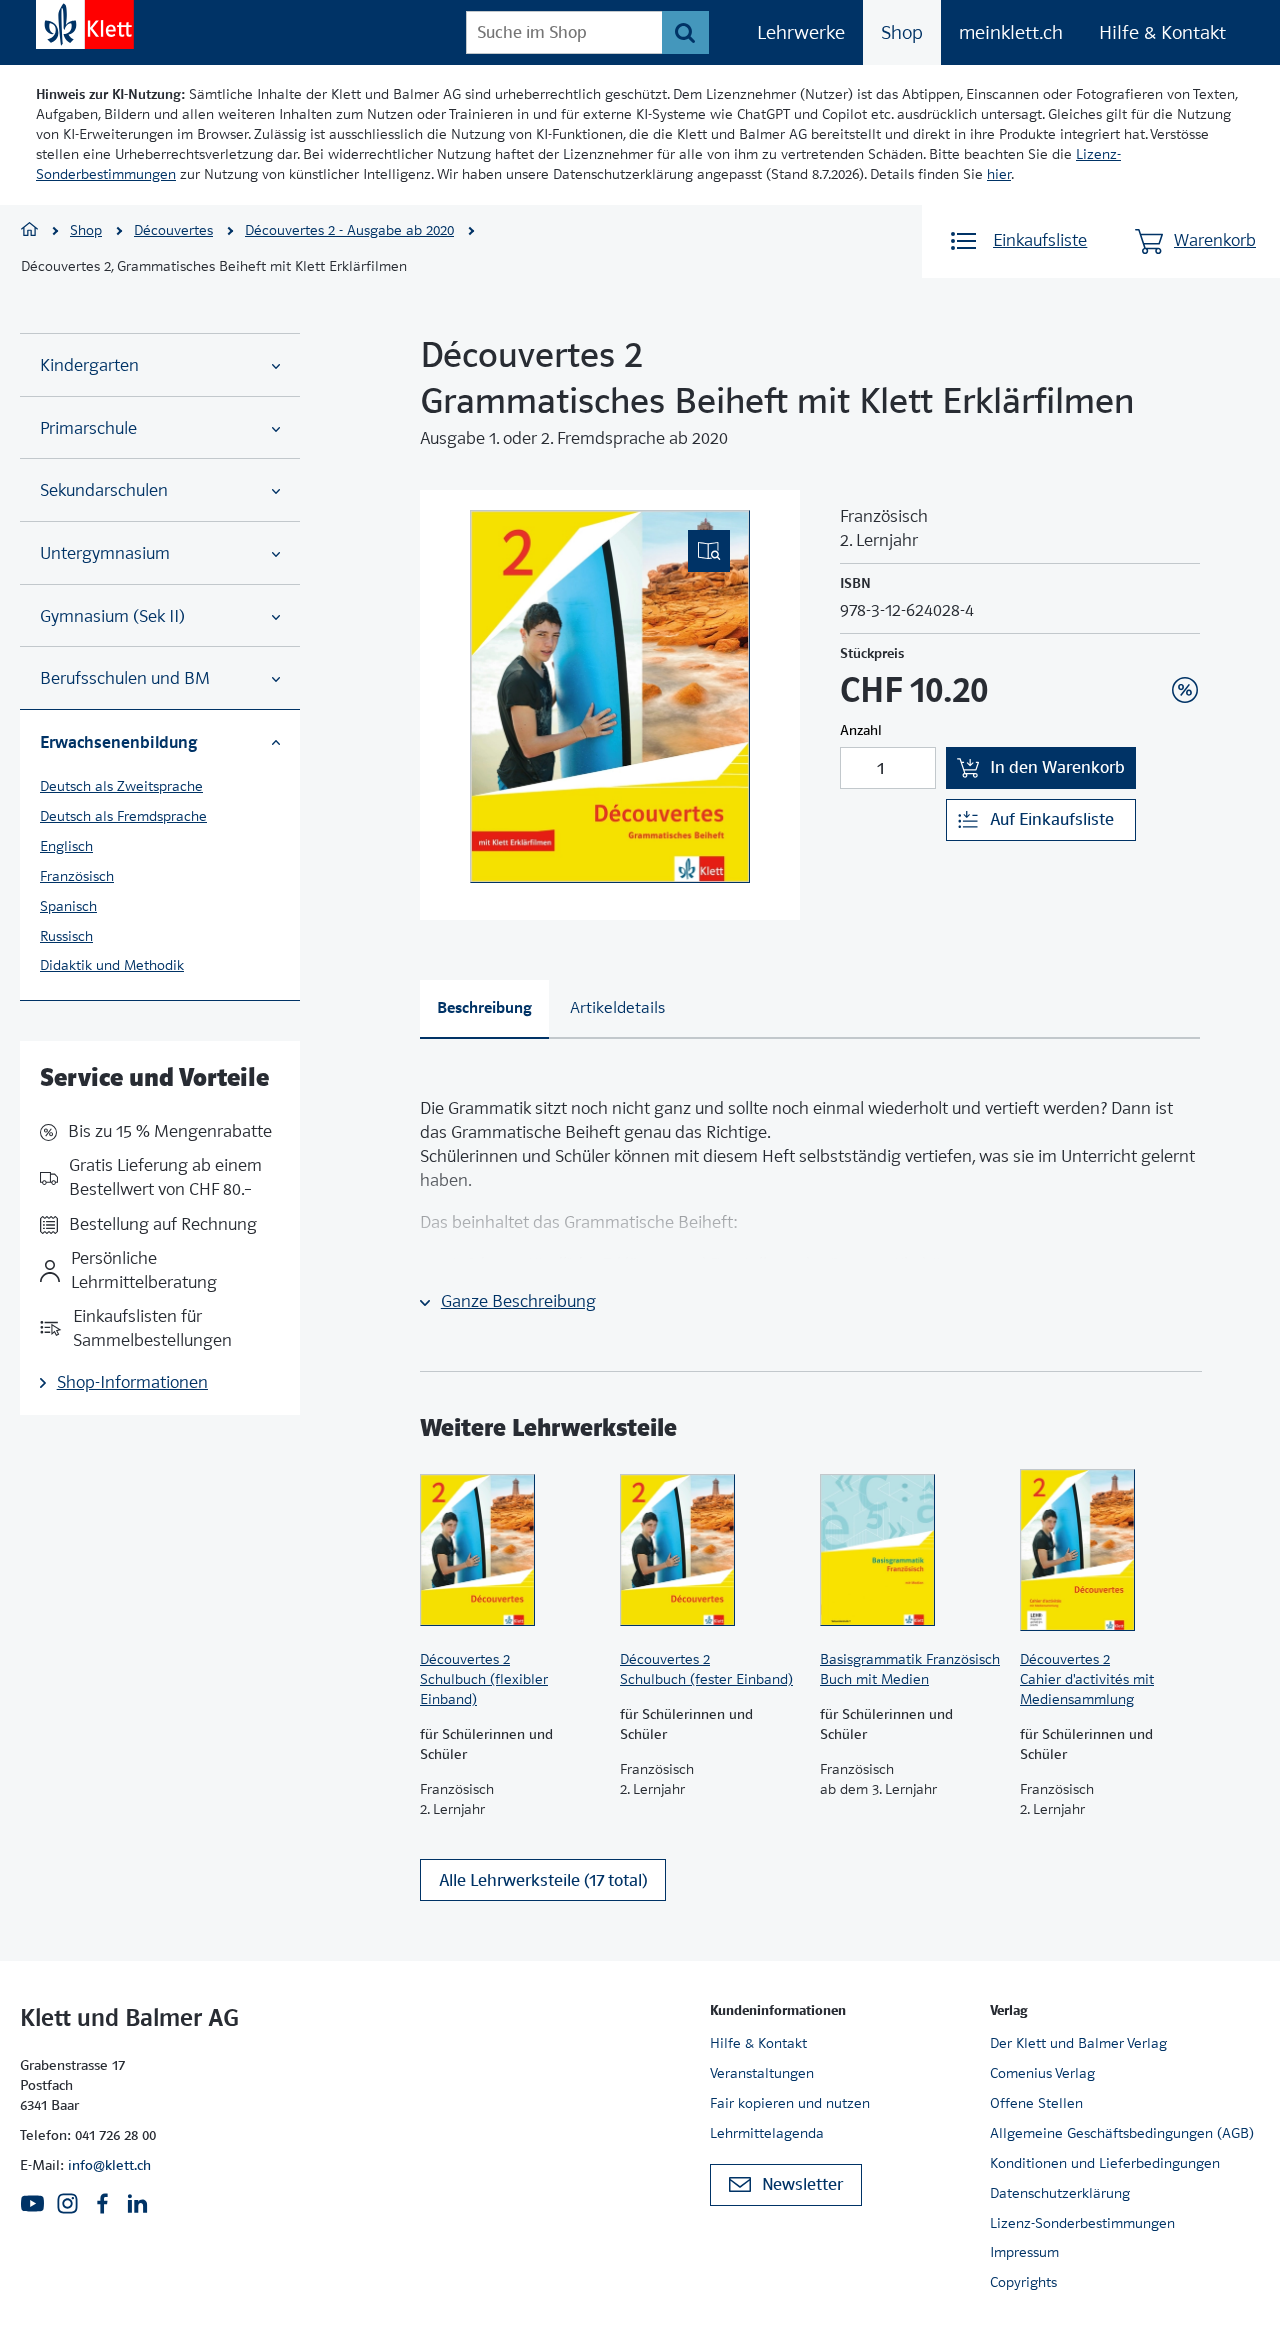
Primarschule (88, 428)
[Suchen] (685, 32)
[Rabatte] (1185, 690)
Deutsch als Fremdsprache (123, 816)
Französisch (77, 876)
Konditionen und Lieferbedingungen (1105, 2163)
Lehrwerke (801, 32)
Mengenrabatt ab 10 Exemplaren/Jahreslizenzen (1154, 636)
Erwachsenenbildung (118, 742)
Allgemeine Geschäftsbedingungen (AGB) (1122, 2133)
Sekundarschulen (104, 490)
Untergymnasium (105, 553)
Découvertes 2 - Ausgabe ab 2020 (349, 230)
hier (999, 174)
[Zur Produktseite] (510, 1550)
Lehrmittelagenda (767, 2133)
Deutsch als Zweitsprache (121, 786)
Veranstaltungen (762, 2073)
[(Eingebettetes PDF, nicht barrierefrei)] (610, 696)
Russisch (66, 936)
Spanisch (68, 906)
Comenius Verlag (1042, 2073)
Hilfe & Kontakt (1162, 32)
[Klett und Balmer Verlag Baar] (29, 231)
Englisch (66, 846)
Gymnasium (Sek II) (112, 616)
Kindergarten (89, 365)
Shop (902, 32)
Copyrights (1023, 2282)
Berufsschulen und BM (125, 678)
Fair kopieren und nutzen (790, 2103)
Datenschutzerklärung (1060, 2193)
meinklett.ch (1011, 32)
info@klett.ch (109, 2165)
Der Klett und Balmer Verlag (1078, 2043)
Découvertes (173, 230)
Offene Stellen (1036, 2103)
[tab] (484, 1009)
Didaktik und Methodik (112, 965)
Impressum (1024, 2252)
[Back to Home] (85, 24)
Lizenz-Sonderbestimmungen (1082, 2223)
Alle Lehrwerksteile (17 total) (543, 1880)
